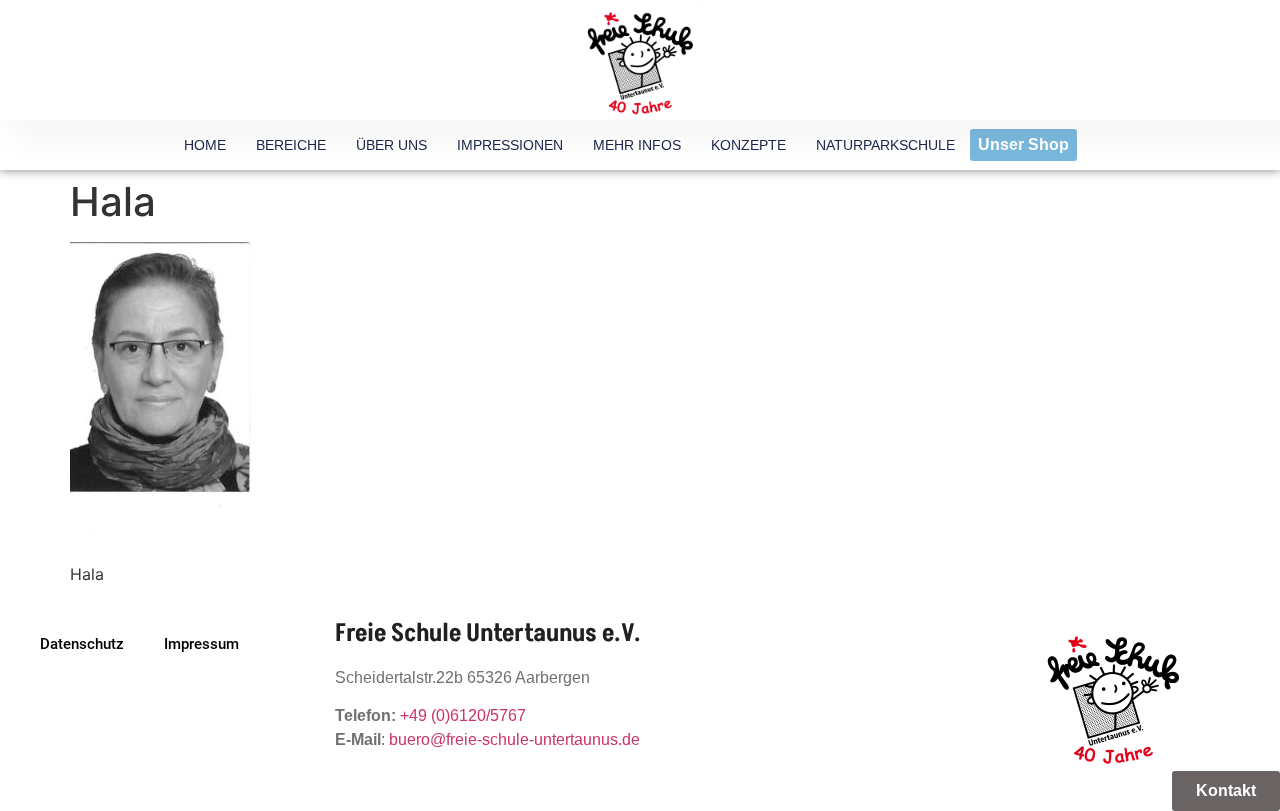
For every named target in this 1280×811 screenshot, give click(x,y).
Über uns (391, 145)
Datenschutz (82, 644)
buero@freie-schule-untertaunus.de (514, 739)
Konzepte (748, 145)
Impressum (201, 644)
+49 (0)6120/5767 (463, 715)
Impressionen (510, 145)
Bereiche (291, 145)
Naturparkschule (885, 145)
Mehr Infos (637, 145)
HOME (205, 145)
